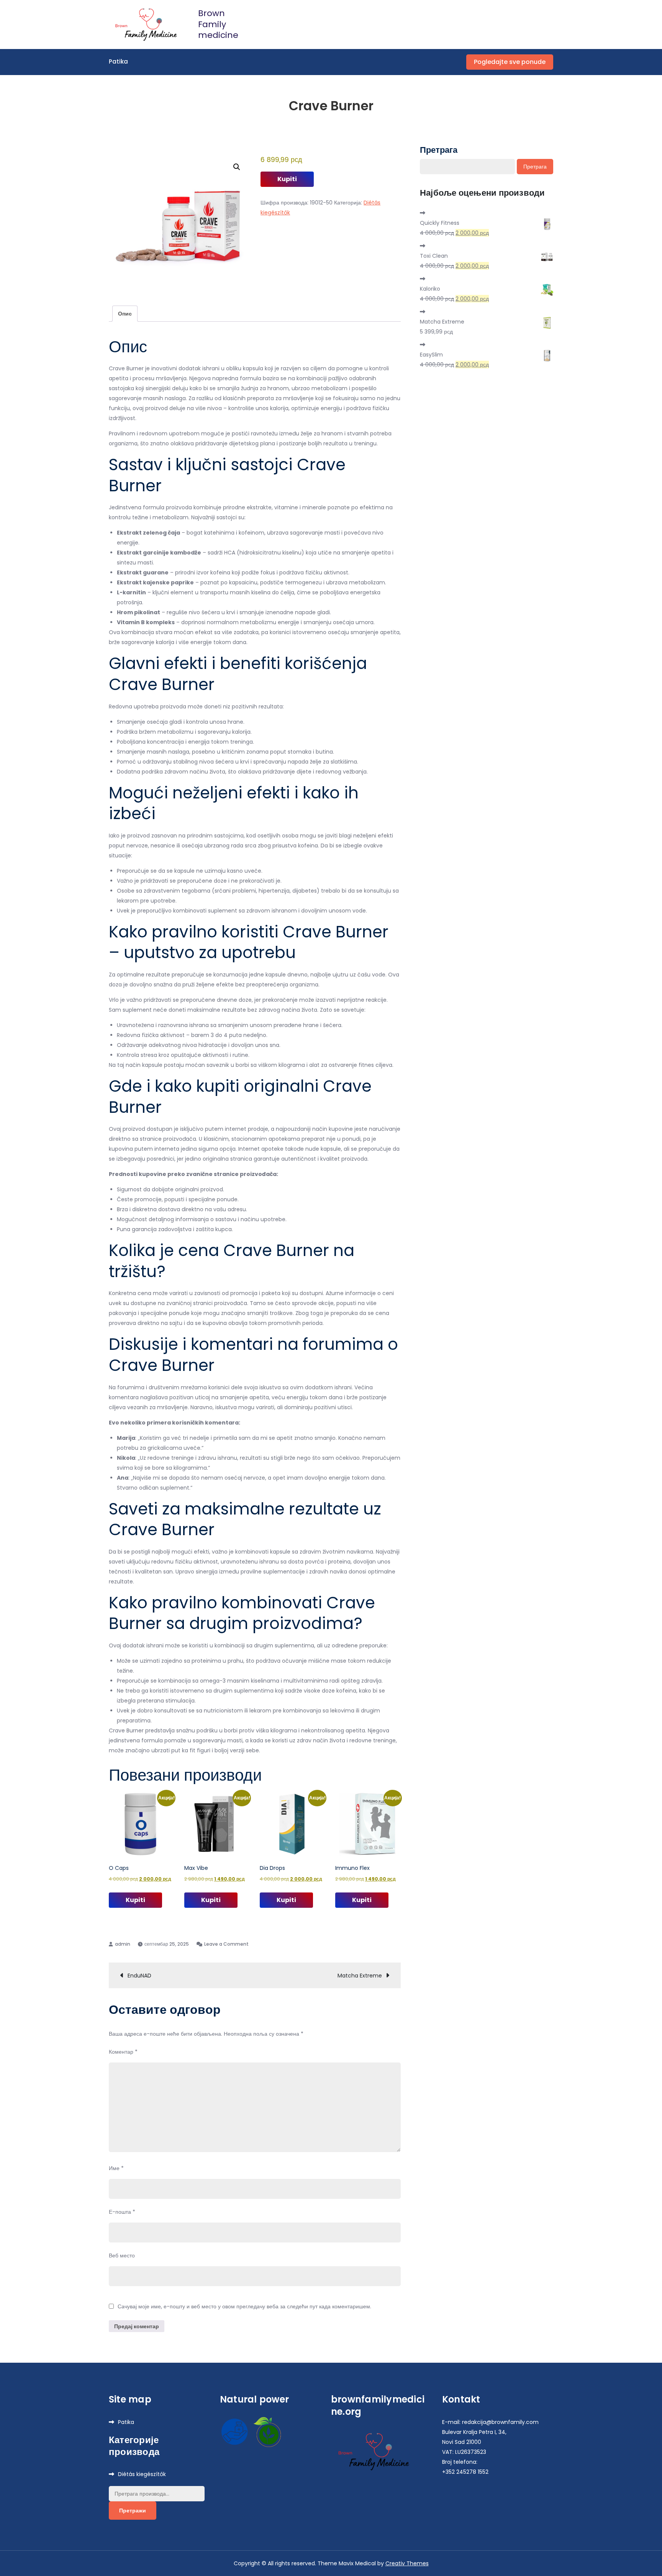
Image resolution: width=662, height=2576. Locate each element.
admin (123, 1944)
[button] (237, 167)
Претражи (133, 2511)
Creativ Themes (407, 2563)
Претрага (439, 150)
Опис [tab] (125, 314)
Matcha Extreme (360, 1976)
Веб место (122, 2255)
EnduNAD (139, 1976)
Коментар (123, 2052)
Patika (118, 61)
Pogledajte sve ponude (510, 62)
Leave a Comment (226, 1944)
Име (116, 2168)
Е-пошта (122, 2212)
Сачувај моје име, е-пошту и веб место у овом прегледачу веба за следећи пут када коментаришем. (244, 2306)
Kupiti (287, 179)
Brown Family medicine (218, 24)
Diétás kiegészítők (142, 2474)
